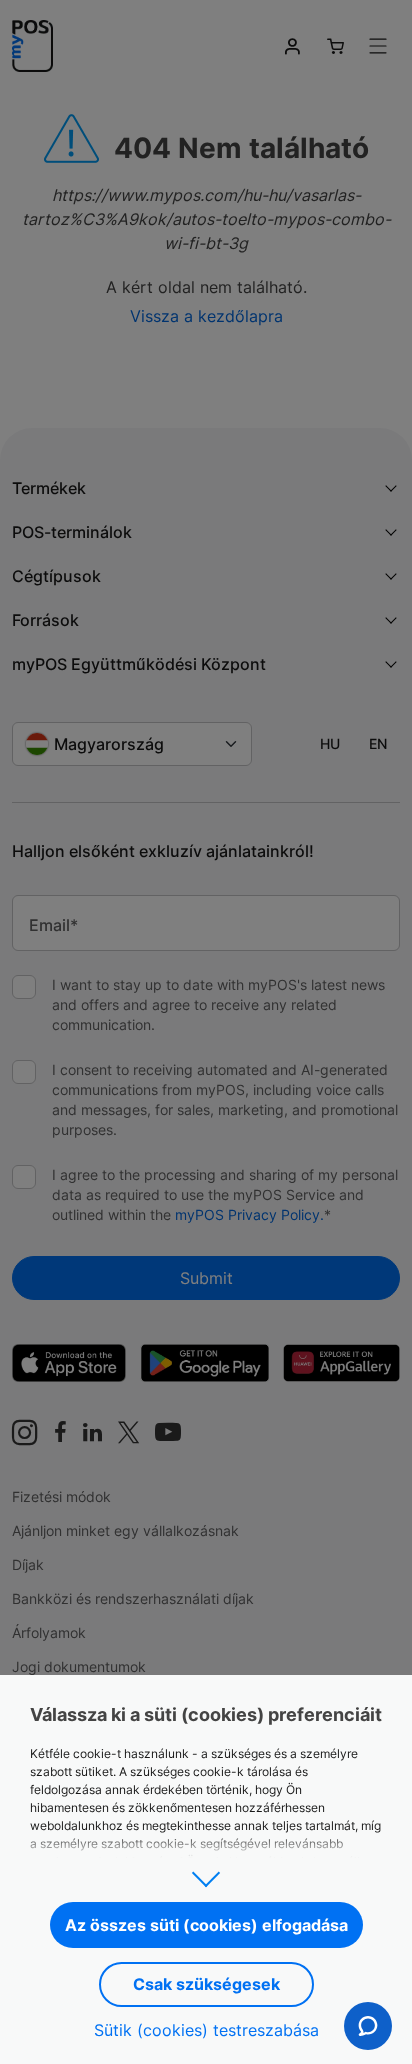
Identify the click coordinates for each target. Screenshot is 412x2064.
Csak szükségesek (206, 1984)
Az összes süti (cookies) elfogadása (206, 1925)
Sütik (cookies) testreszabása (206, 2030)
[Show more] (206, 1873)
